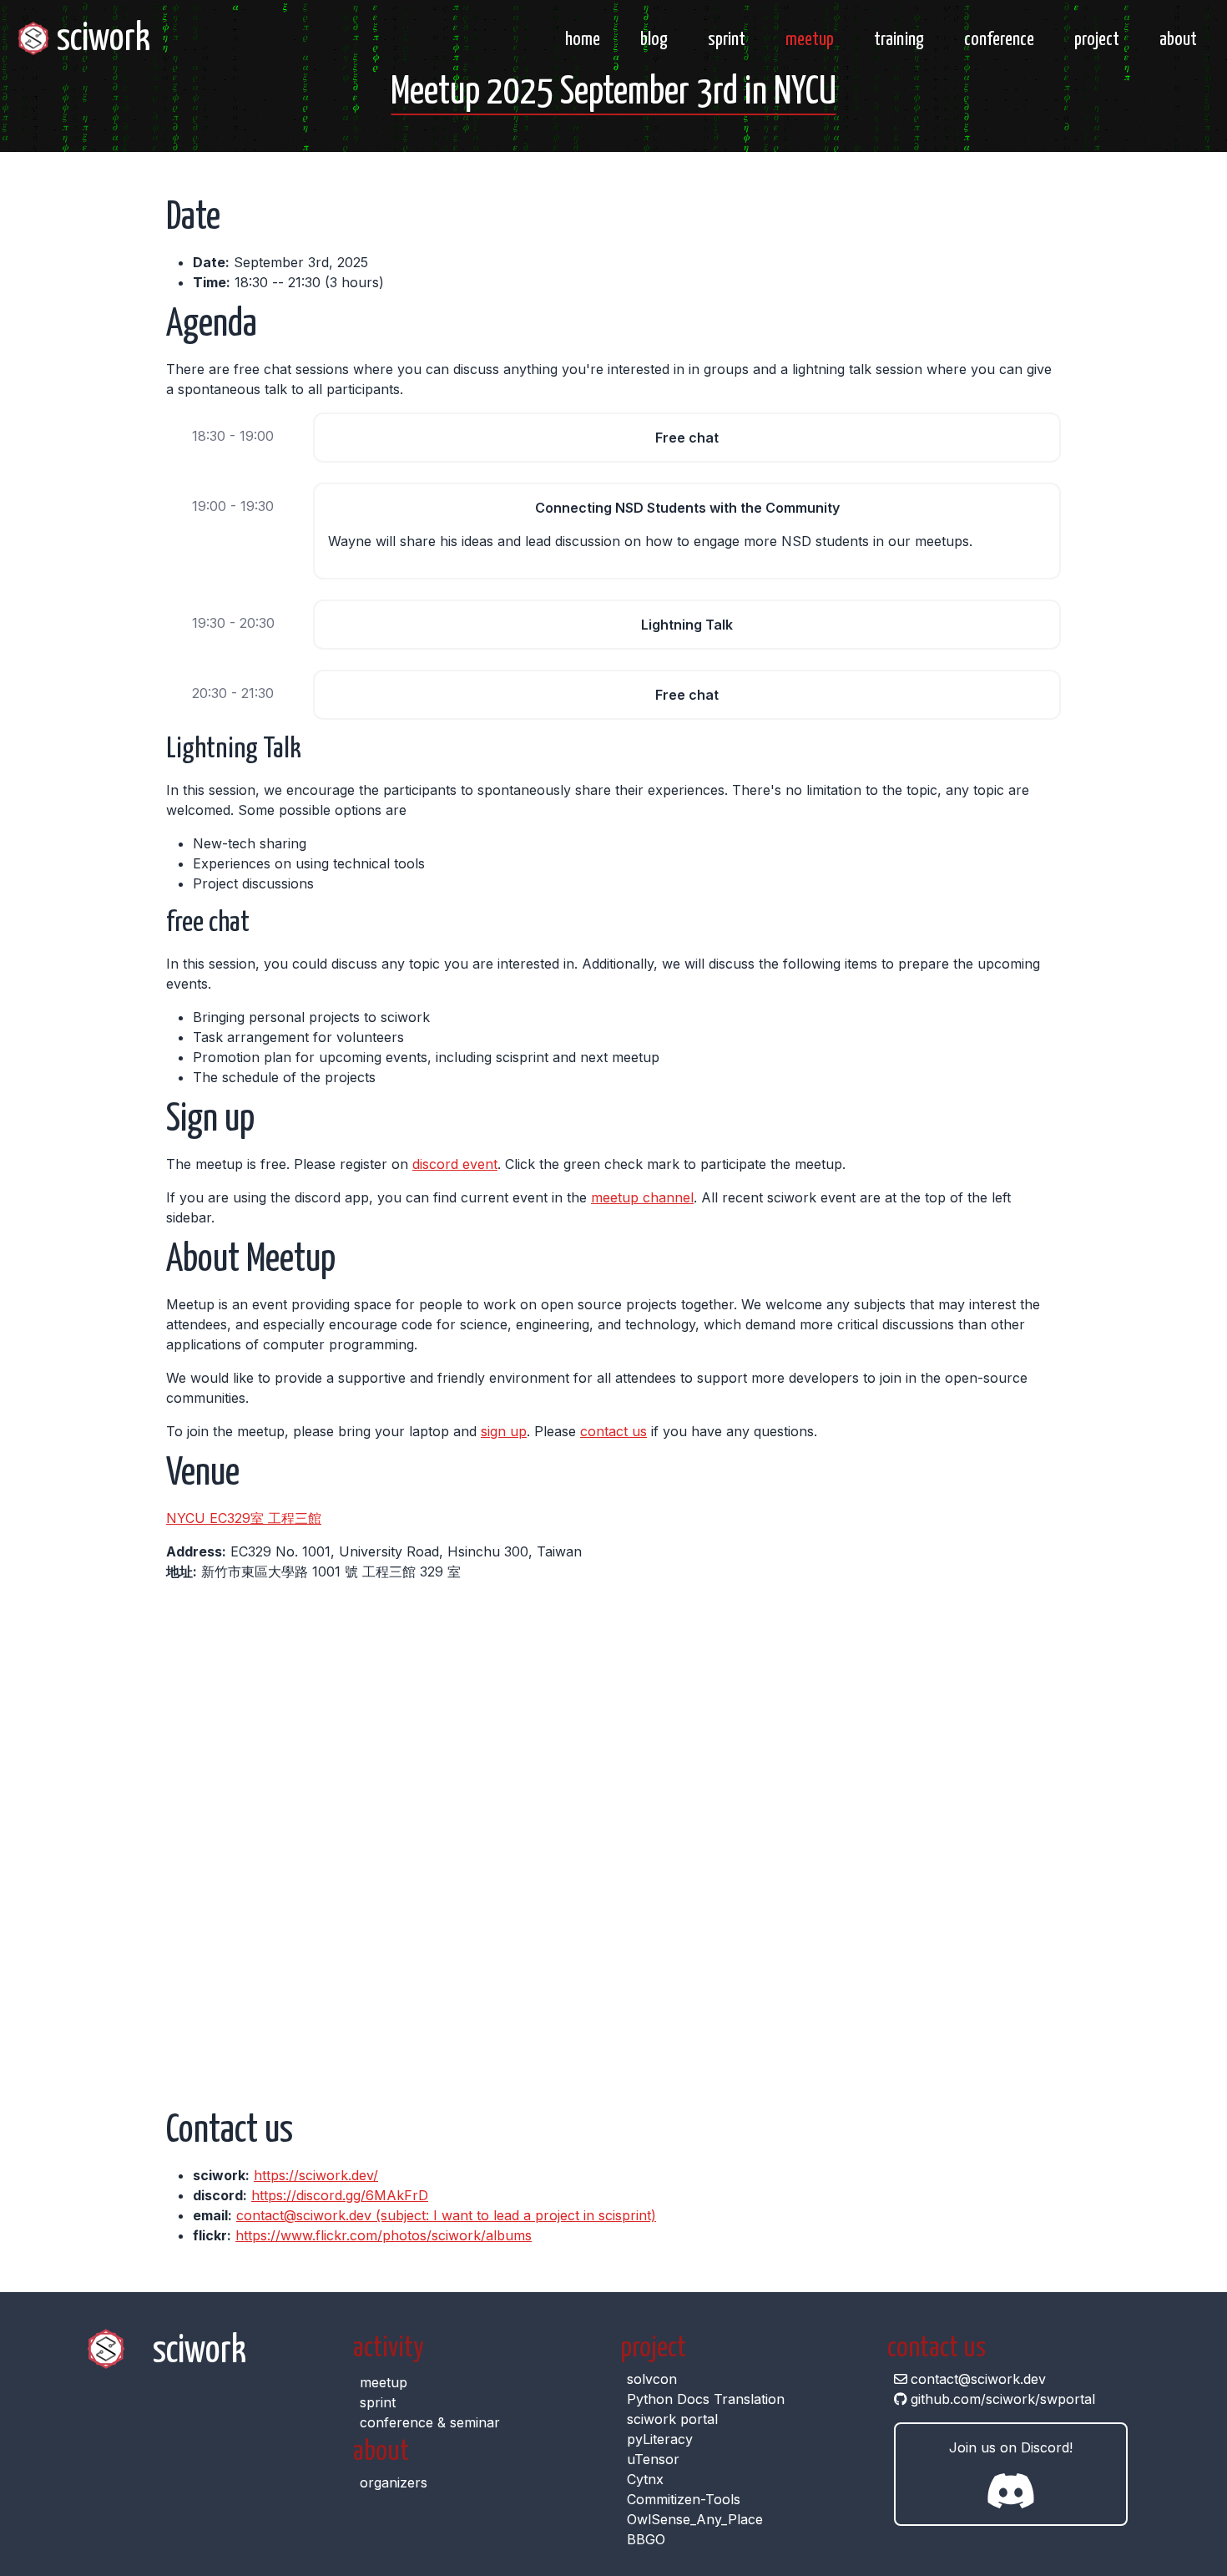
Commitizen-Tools (684, 2499)
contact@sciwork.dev (978, 2379)
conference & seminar (430, 2422)
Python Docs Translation (706, 2399)
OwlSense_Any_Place (695, 2519)
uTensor (653, 2459)
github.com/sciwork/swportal (1003, 2399)
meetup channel (642, 1197)
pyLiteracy (660, 2439)
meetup (810, 40)
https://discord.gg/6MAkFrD (340, 2195)
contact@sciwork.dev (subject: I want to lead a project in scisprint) (446, 2215)
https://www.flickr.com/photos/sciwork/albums (384, 2235)
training (899, 40)
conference (999, 40)
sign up (504, 1431)
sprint (727, 40)
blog (654, 40)
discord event (455, 1164)
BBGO (646, 2539)
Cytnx (645, 2479)
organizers (394, 2482)
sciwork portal (672, 2419)
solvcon (652, 2379)
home (583, 40)
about (1178, 40)
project (1097, 40)
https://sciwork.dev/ (316, 2175)
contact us (613, 1431)
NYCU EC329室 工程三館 (244, 1518)
